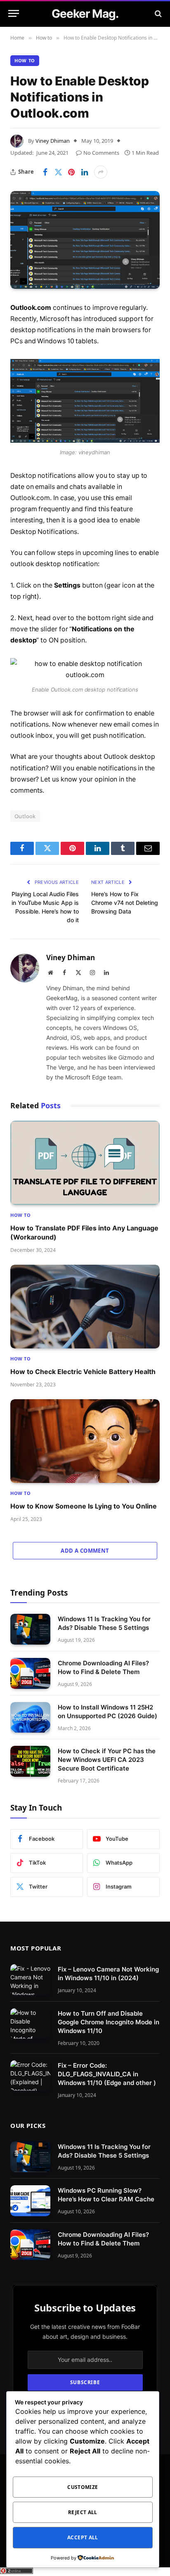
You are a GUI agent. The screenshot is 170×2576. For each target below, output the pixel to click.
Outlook (25, 816)
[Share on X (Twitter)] (58, 172)
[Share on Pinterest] (71, 172)
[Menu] (14, 13)
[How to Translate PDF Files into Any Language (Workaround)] (85, 1163)
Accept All (83, 2537)
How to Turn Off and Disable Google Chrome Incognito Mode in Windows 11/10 (109, 2022)
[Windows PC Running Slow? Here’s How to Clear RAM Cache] (30, 2201)
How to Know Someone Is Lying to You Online (84, 1506)
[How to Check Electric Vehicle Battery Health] (85, 1307)
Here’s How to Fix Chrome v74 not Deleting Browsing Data (125, 903)
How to (25, 60)
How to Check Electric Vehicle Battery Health (83, 1372)
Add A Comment (85, 1551)
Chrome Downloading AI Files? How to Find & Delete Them (103, 2239)
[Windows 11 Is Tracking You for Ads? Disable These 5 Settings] (30, 1629)
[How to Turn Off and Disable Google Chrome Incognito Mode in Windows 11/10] (30, 2024)
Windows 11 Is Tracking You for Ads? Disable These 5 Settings (104, 2151)
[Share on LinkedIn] (85, 172)
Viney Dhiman (53, 141)
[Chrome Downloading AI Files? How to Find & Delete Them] (30, 1673)
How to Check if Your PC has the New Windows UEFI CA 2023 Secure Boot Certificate (107, 1760)
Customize (83, 2487)
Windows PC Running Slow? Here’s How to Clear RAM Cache (106, 2195)
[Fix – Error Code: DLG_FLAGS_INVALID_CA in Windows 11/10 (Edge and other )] (30, 2076)
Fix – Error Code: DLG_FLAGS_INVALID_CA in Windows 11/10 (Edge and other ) (107, 2074)
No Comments (101, 153)
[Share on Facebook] (45, 172)
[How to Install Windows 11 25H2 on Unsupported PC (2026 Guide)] (30, 1718)
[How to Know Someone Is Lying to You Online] (85, 1441)
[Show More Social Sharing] (101, 172)
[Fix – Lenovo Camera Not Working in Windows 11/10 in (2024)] (30, 1980)
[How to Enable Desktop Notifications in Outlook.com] (85, 240)
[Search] (157, 13)
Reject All (83, 2512)
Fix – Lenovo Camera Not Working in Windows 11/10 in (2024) (108, 1974)
